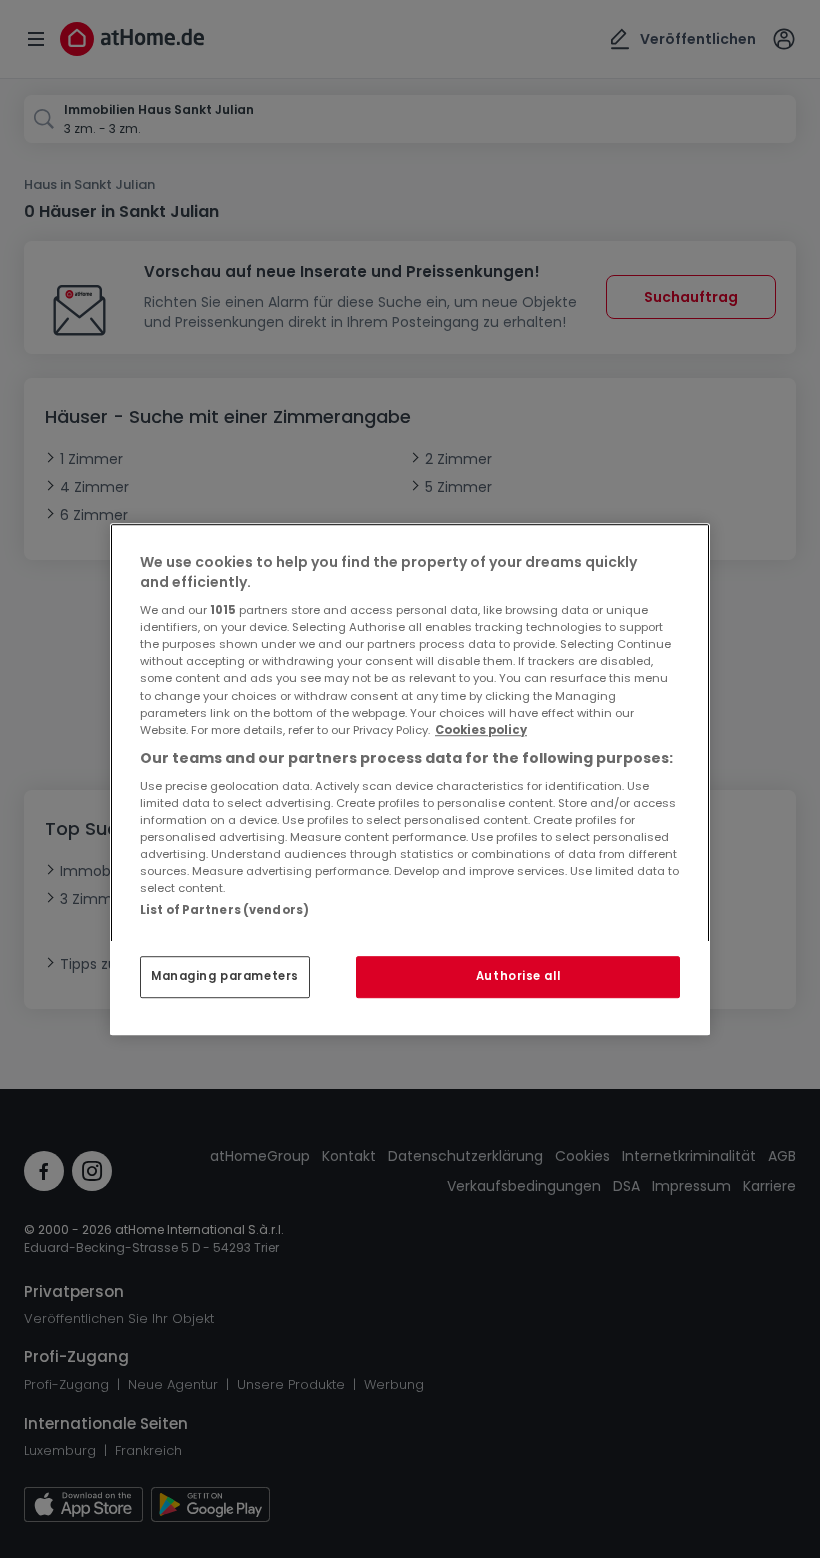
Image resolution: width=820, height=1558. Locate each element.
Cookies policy (481, 730)
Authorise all (518, 976)
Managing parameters (225, 976)
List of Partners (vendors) (224, 910)
